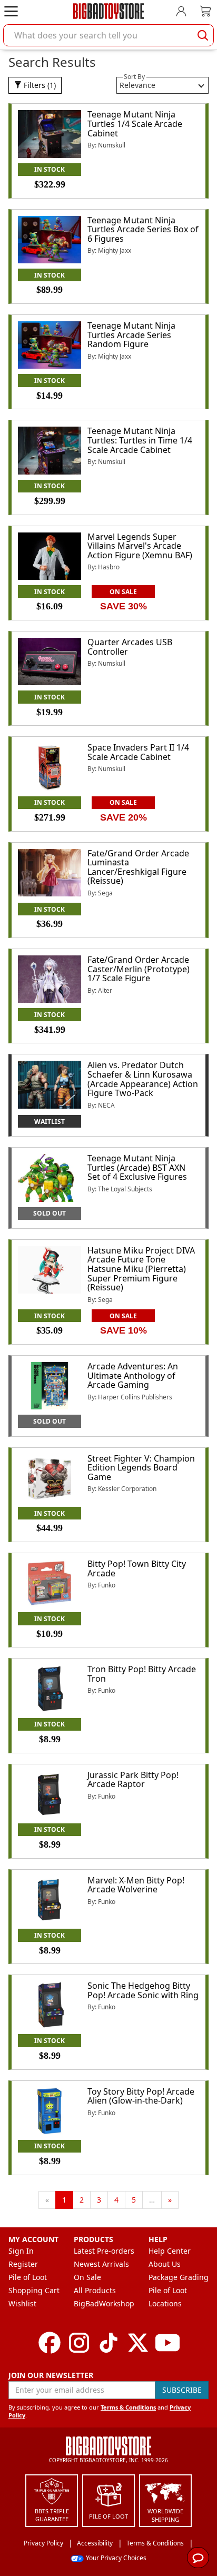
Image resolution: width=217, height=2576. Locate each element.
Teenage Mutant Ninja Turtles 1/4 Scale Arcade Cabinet (135, 124)
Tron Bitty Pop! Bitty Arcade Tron (142, 1674)
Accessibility (95, 2543)
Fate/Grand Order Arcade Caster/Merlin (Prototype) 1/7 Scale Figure (139, 969)
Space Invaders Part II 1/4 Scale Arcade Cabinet (138, 752)
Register (23, 2264)
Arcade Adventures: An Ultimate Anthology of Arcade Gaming (133, 1375)
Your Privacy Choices (116, 2558)
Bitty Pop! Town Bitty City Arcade (137, 1568)
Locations (165, 2303)
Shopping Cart (34, 2290)
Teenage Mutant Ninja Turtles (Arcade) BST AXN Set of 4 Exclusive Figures (137, 1167)
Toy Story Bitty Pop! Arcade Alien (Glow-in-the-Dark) (141, 2096)
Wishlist (22, 2303)
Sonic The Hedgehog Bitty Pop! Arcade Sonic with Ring (143, 1990)
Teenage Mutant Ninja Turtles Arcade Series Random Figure (131, 335)
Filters (39, 85)
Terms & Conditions (128, 2407)
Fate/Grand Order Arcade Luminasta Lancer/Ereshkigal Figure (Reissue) (138, 867)
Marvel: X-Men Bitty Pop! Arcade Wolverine (136, 1885)
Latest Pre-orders (104, 2251)
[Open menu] (11, 11)
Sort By (134, 77)
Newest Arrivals (101, 2264)
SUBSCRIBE (182, 2390)
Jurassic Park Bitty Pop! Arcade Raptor (133, 1780)
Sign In (21, 2251)
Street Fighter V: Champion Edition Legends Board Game (141, 1468)
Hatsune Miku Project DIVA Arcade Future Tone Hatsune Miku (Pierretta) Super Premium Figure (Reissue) (141, 1269)
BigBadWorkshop (104, 2303)
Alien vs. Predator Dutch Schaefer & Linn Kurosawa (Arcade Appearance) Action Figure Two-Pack (143, 1079)
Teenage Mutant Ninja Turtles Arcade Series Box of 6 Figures (143, 229)
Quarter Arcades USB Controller (130, 647)
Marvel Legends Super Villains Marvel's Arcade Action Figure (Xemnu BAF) (140, 546)
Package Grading (179, 2277)
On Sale (87, 2277)
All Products (95, 2290)
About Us (165, 2264)
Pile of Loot (28, 2277)
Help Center (170, 2251)
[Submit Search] (203, 35)
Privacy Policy (43, 2543)
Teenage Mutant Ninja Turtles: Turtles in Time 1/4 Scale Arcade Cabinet (140, 440)
